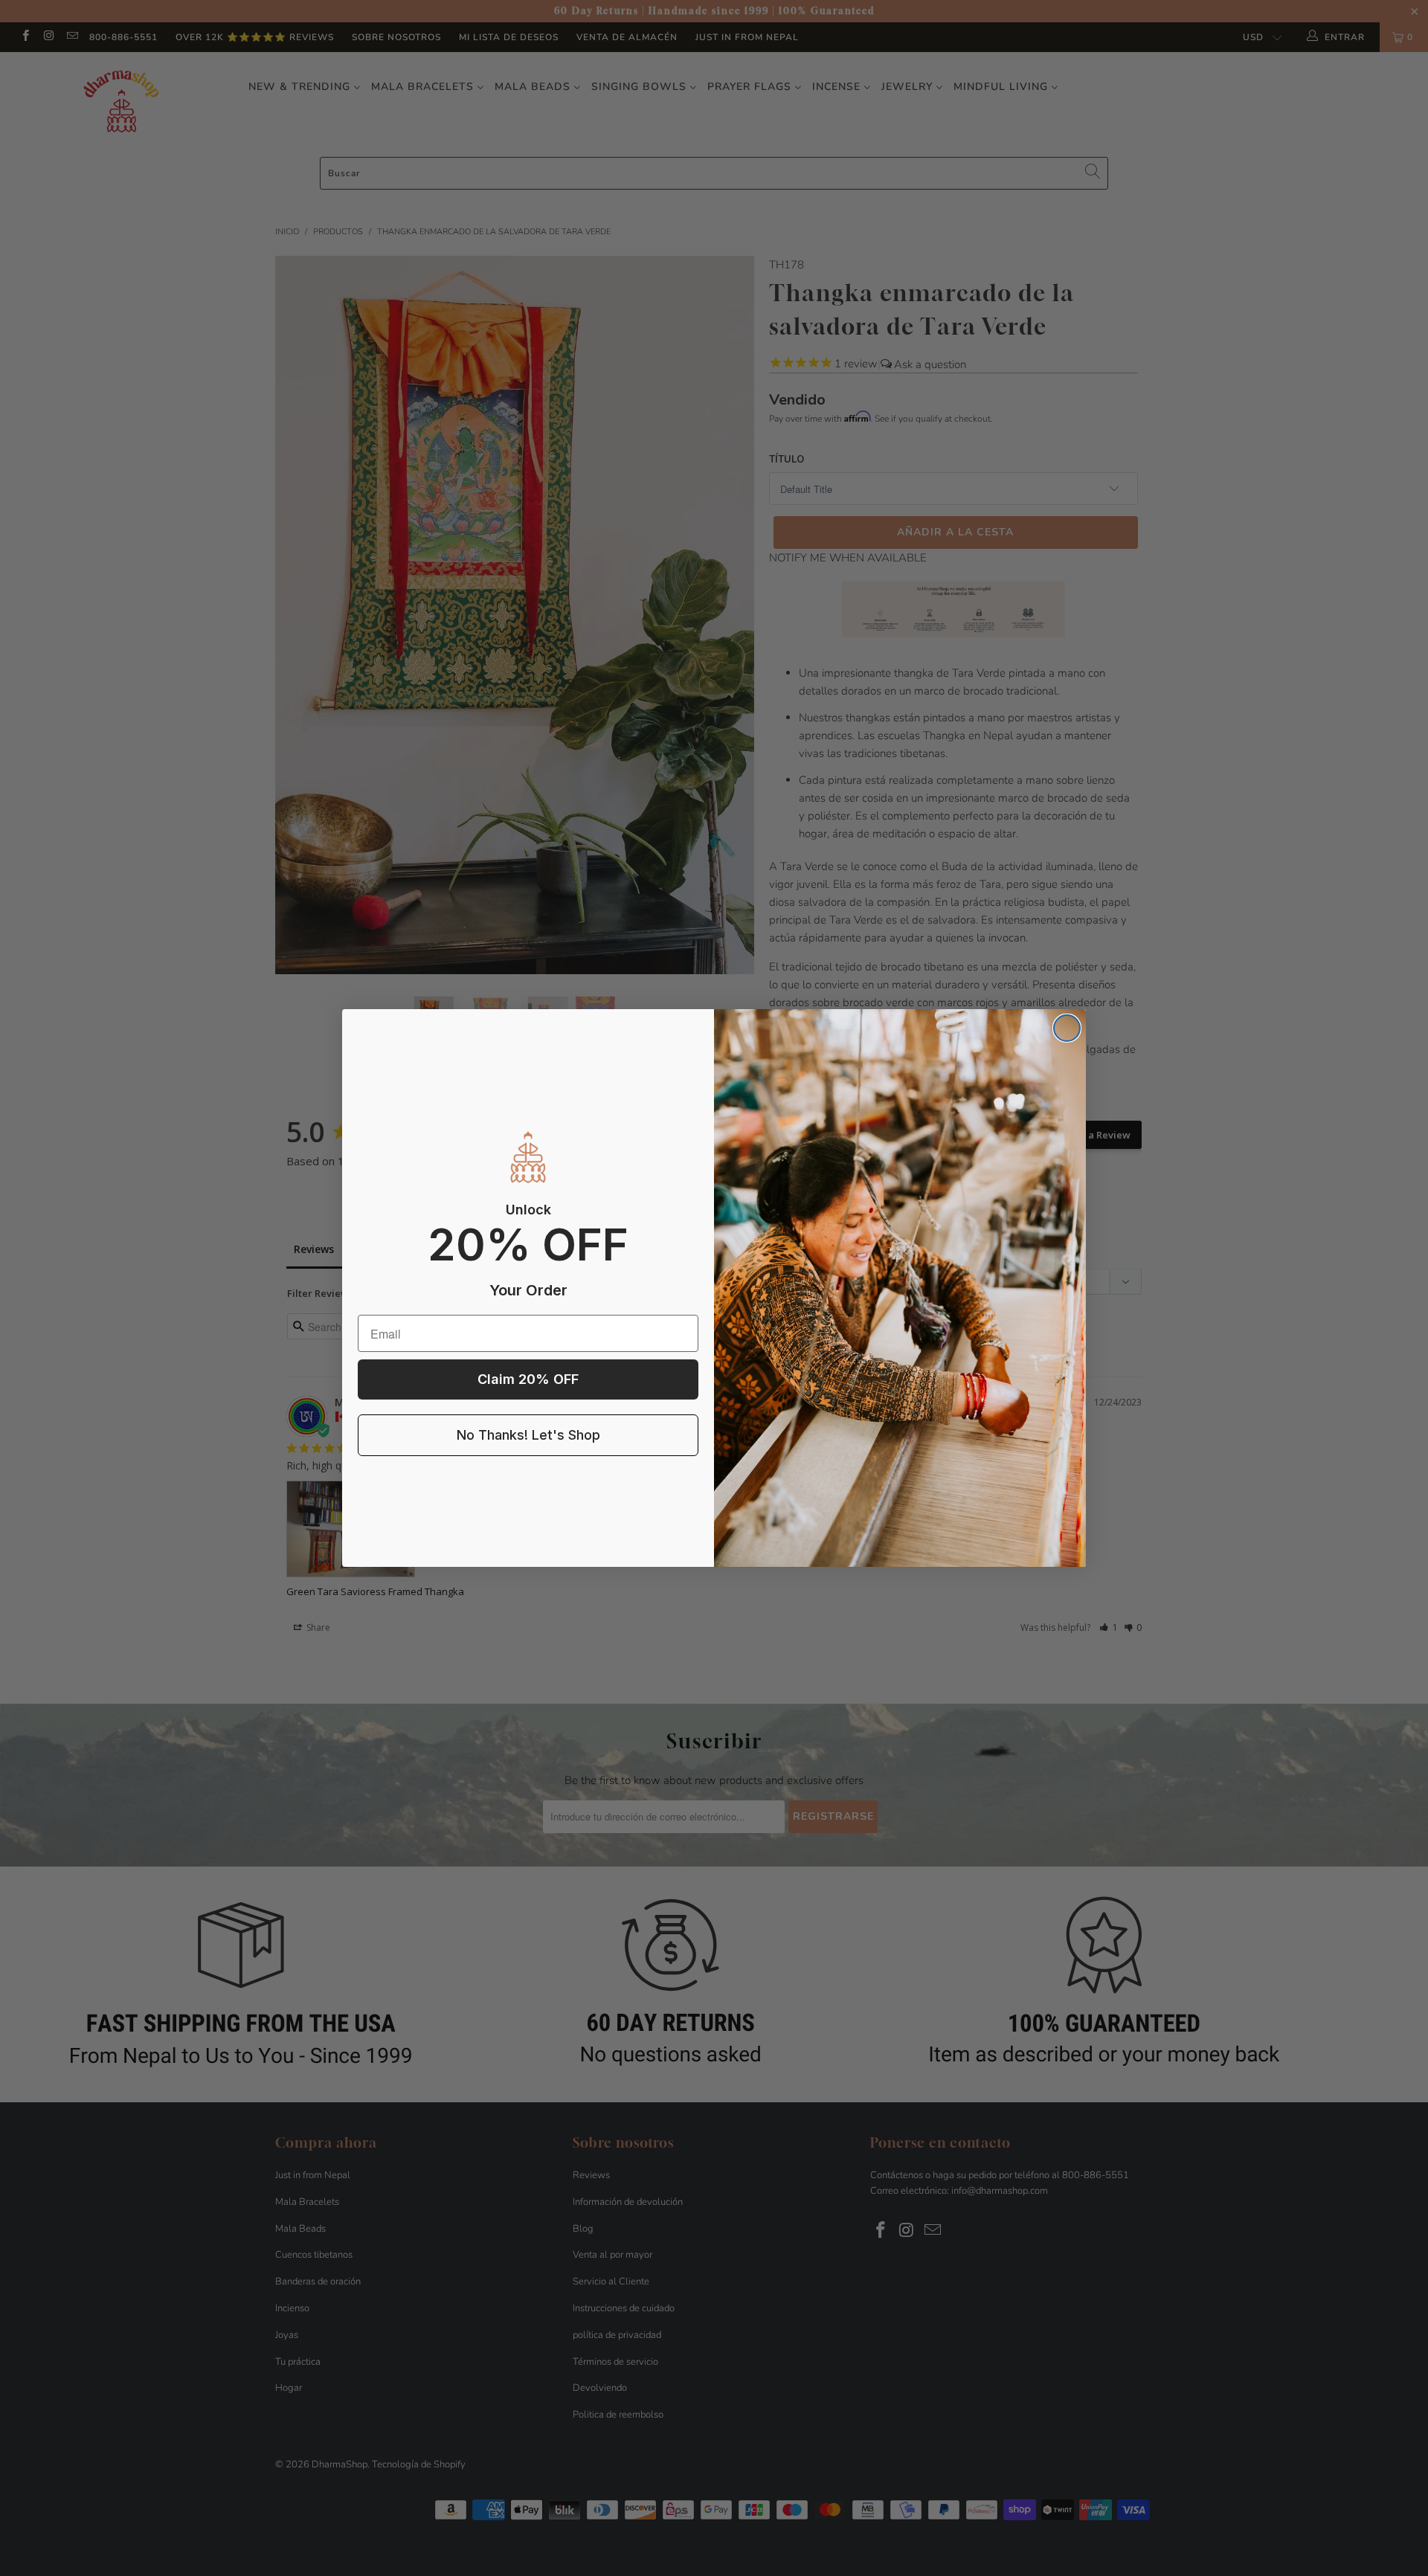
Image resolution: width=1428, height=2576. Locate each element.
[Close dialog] (1067, 1028)
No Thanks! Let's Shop (528, 1435)
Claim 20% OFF (528, 1379)
